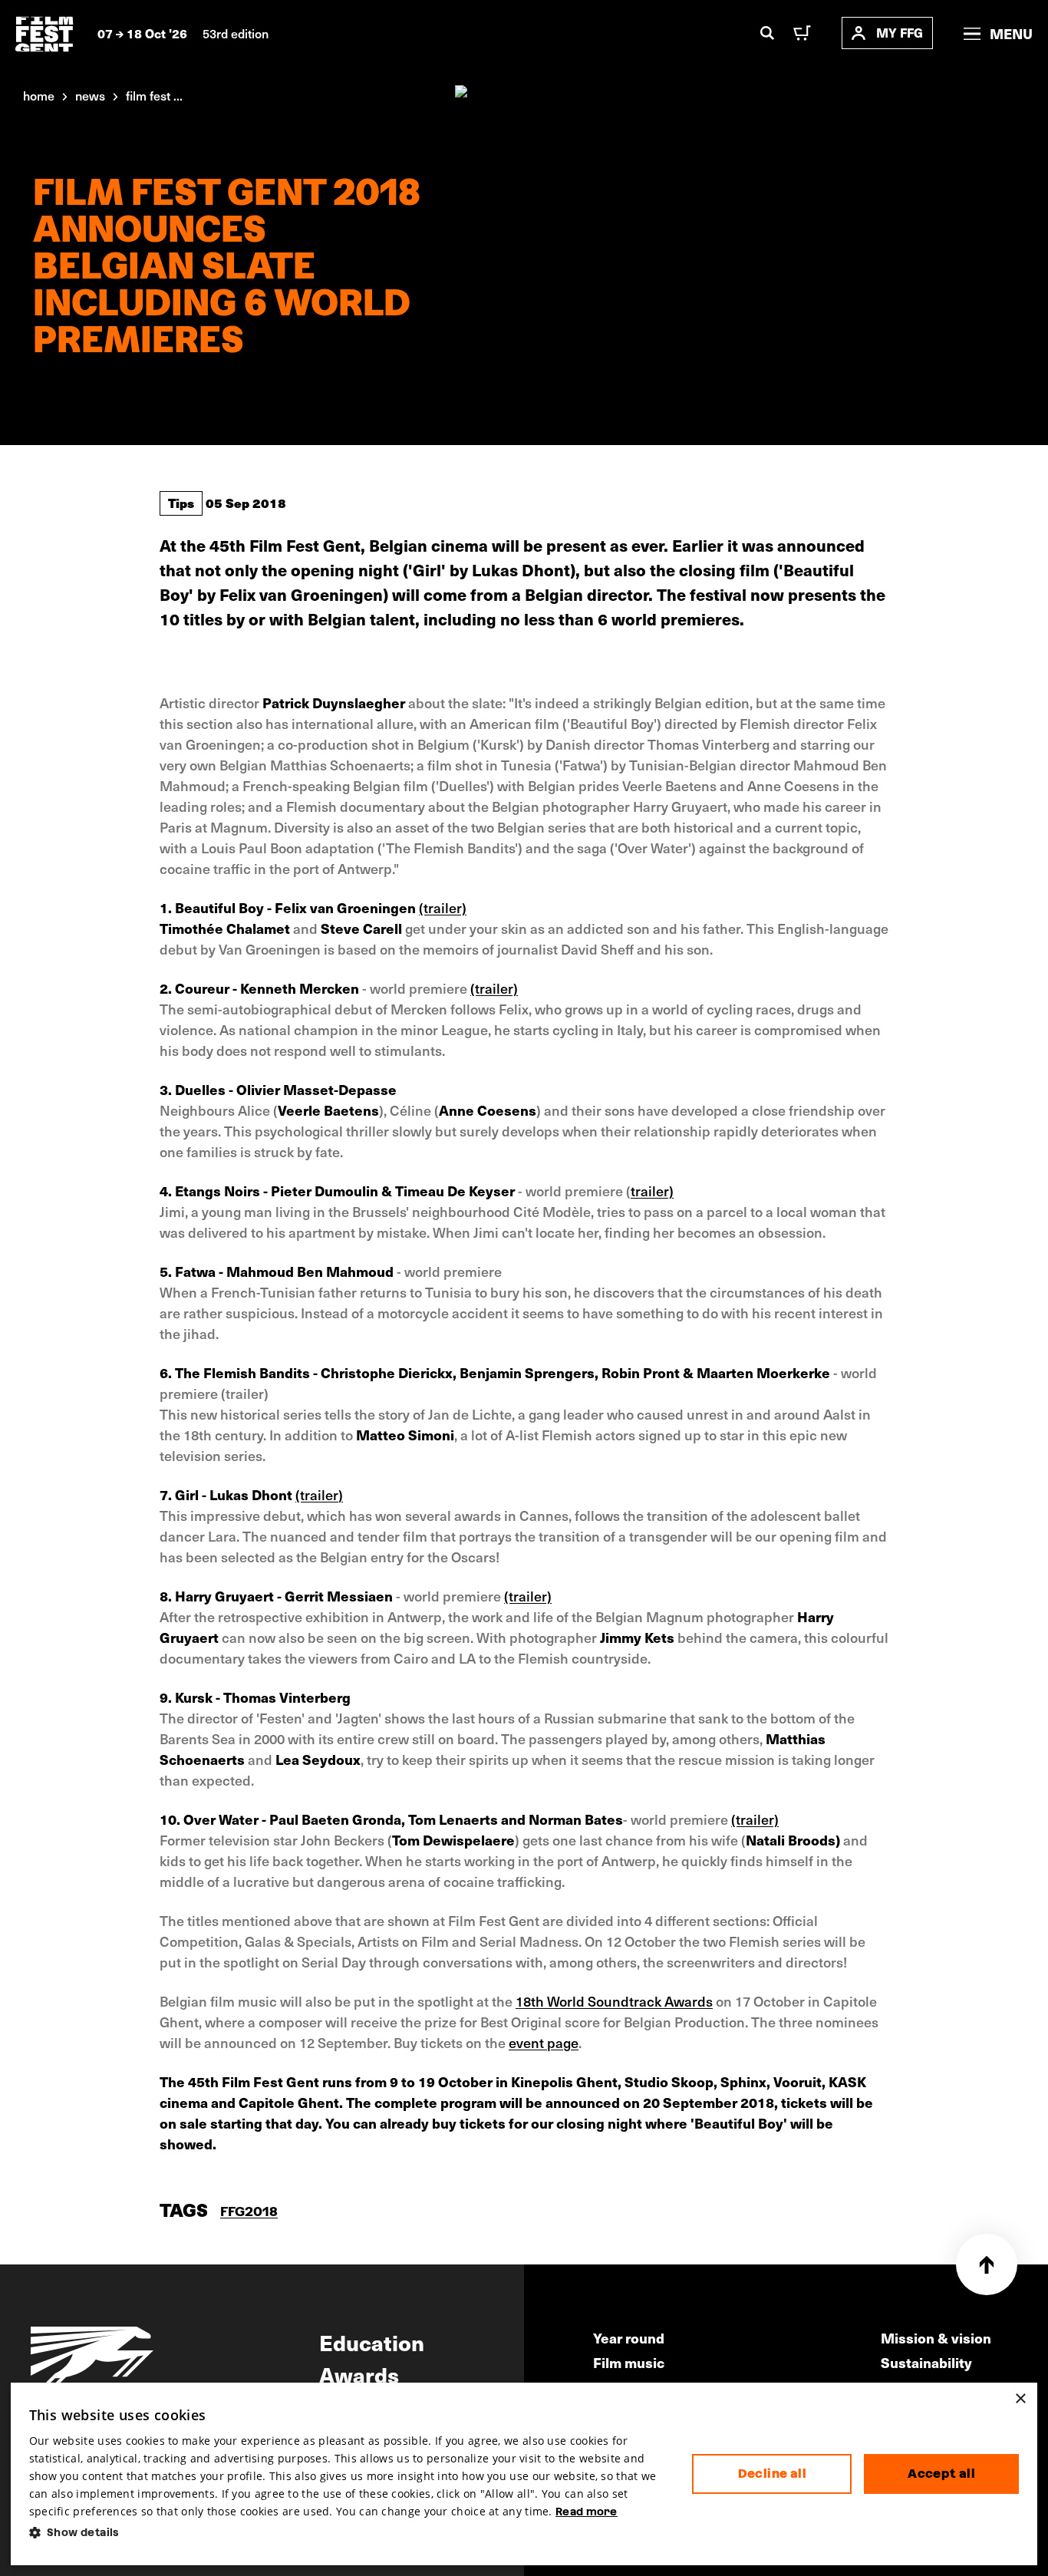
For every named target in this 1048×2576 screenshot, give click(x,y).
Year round (629, 2338)
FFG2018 (249, 2211)
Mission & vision (936, 2338)
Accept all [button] (941, 2474)
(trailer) (443, 907)
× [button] (1020, 2399)
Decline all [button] (772, 2474)
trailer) (652, 1191)
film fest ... (154, 95)
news (90, 95)
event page (544, 2042)
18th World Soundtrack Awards (614, 2001)
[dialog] (524, 2474)
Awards (359, 2374)
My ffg (900, 33)
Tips (181, 503)
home (39, 95)
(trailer (317, 1494)
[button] (349, 2533)
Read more (587, 2512)
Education (372, 2342)
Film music (629, 2362)
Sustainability (926, 2362)
